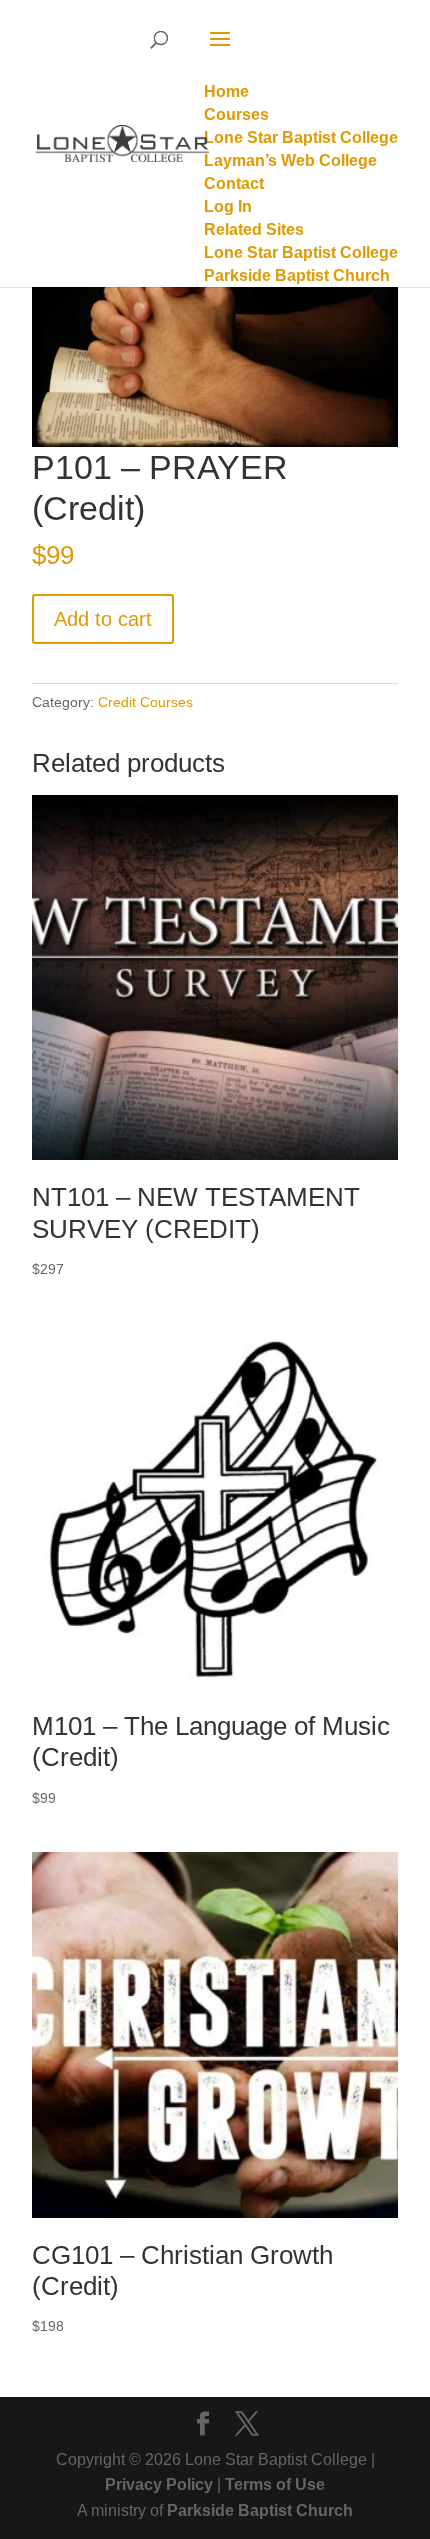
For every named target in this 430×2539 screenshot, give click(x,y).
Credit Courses (145, 702)
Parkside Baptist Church (260, 2510)
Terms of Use (275, 2484)
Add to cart (103, 619)
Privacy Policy (159, 2484)
